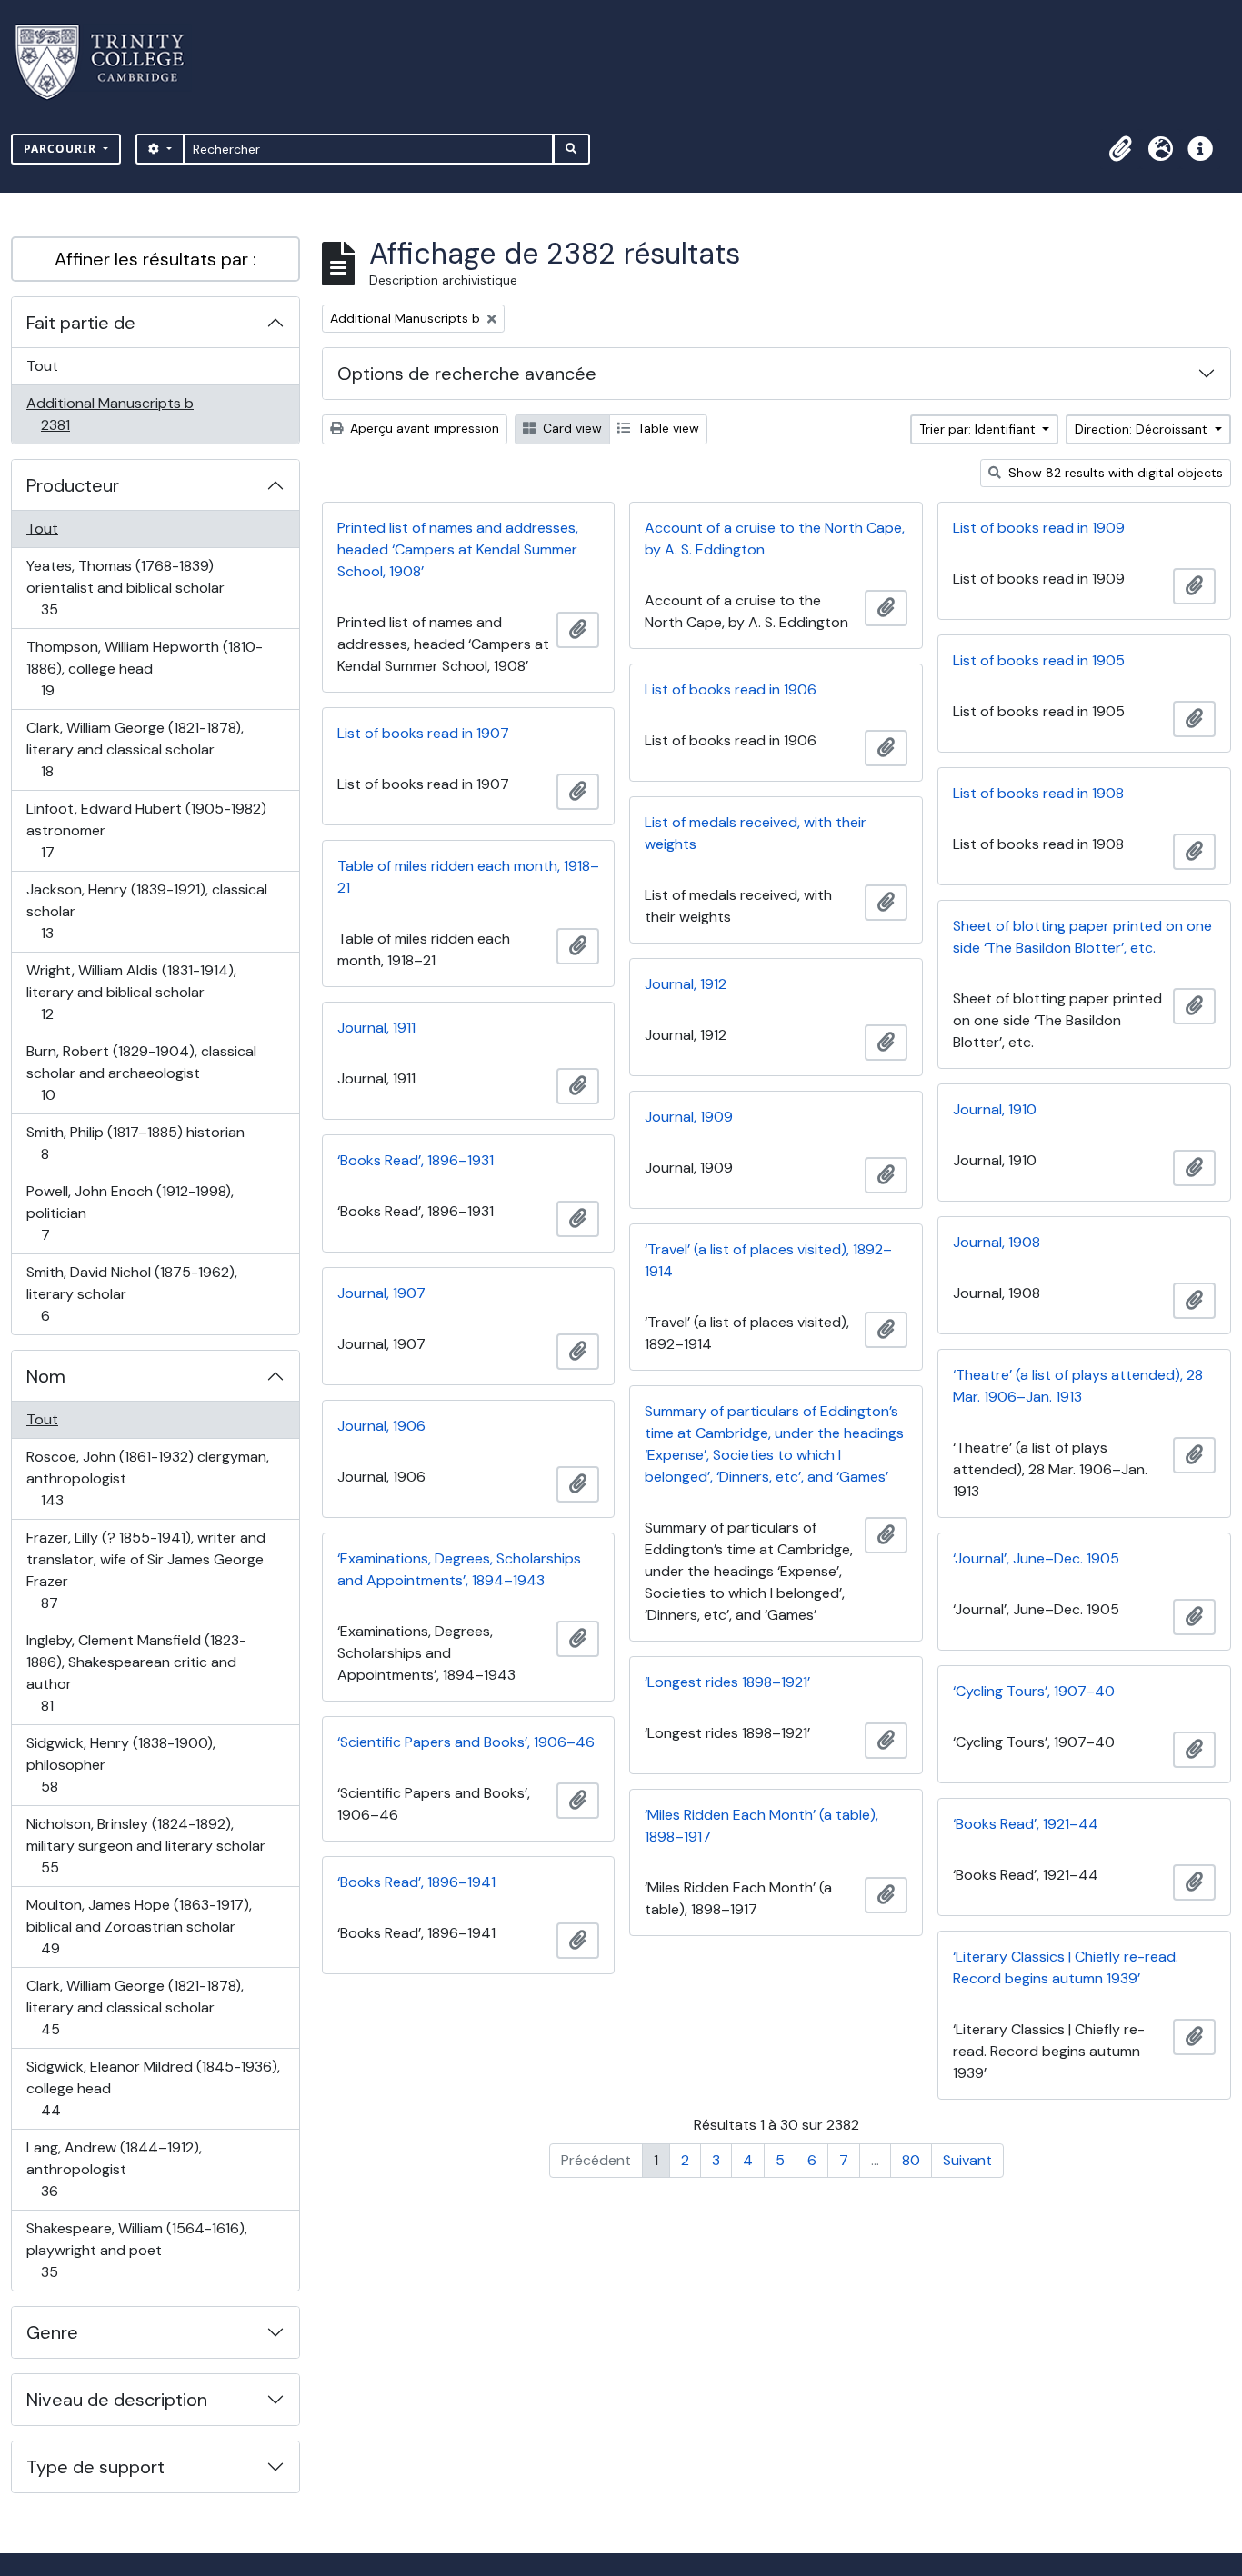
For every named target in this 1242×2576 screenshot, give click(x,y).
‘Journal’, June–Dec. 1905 (1036, 1558)
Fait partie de (81, 323)
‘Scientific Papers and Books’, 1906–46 (466, 1742)
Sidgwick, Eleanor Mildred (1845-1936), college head (153, 2088)
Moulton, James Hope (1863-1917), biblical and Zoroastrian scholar (139, 1926)
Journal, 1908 (997, 1242)
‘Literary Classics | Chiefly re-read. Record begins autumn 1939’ (1066, 1967)
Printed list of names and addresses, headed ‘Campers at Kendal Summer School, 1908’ (458, 549)
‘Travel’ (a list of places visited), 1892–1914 (768, 1260)
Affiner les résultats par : (155, 259)
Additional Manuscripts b (110, 414)
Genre (52, 2332)
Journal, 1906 (381, 1426)
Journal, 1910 (995, 1109)
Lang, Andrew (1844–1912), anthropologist (114, 2169)
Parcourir (62, 149)
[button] (1120, 149)
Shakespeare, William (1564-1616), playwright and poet (136, 2250)
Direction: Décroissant (1143, 429)
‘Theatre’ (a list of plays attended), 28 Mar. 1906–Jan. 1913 (1078, 1386)
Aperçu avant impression (423, 428)
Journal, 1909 (689, 1117)
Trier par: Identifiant (979, 429)
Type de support (95, 2467)
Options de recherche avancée (467, 374)
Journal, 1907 (381, 1293)
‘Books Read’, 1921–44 (1026, 1824)
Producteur (73, 485)
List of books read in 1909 (1039, 528)
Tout (42, 366)
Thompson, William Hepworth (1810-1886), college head (144, 668)
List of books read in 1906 (731, 689)
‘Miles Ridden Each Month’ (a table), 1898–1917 (761, 1826)
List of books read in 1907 (423, 733)
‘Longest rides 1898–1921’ (727, 1682)
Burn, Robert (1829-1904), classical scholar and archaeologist (141, 1073)
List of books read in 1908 (1038, 793)
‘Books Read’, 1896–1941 (416, 1882)
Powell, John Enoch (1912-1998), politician (130, 1213)
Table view (666, 428)
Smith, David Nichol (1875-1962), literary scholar (131, 1293)
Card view (571, 428)
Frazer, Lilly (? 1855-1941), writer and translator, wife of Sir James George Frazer (145, 1570)
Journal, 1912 (686, 984)
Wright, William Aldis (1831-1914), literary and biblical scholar (131, 992)
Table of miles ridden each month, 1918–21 (468, 877)
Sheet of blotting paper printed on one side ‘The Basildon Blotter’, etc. (1082, 937)
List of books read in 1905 (1039, 660)
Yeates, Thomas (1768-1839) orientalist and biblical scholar (125, 587)
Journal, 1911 (376, 1028)
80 (911, 2160)
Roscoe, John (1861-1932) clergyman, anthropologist (147, 1478)
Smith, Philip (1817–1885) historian (135, 1143)
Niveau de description (117, 2400)
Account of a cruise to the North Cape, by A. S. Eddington (775, 539)
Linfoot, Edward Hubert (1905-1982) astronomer (146, 830)
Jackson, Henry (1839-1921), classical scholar (146, 911)
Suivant (967, 2160)
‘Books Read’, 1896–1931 (416, 1160)
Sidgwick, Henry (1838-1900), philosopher (120, 1764)
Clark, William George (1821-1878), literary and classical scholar (135, 749)
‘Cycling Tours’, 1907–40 (1034, 1691)
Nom (46, 1376)
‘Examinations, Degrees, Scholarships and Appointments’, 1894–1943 (459, 1569)
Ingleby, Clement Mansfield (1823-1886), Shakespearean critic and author (136, 1672)
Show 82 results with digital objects (1114, 473)
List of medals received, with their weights (756, 833)
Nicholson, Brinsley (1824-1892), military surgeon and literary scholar (145, 1845)
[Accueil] (110, 62)
